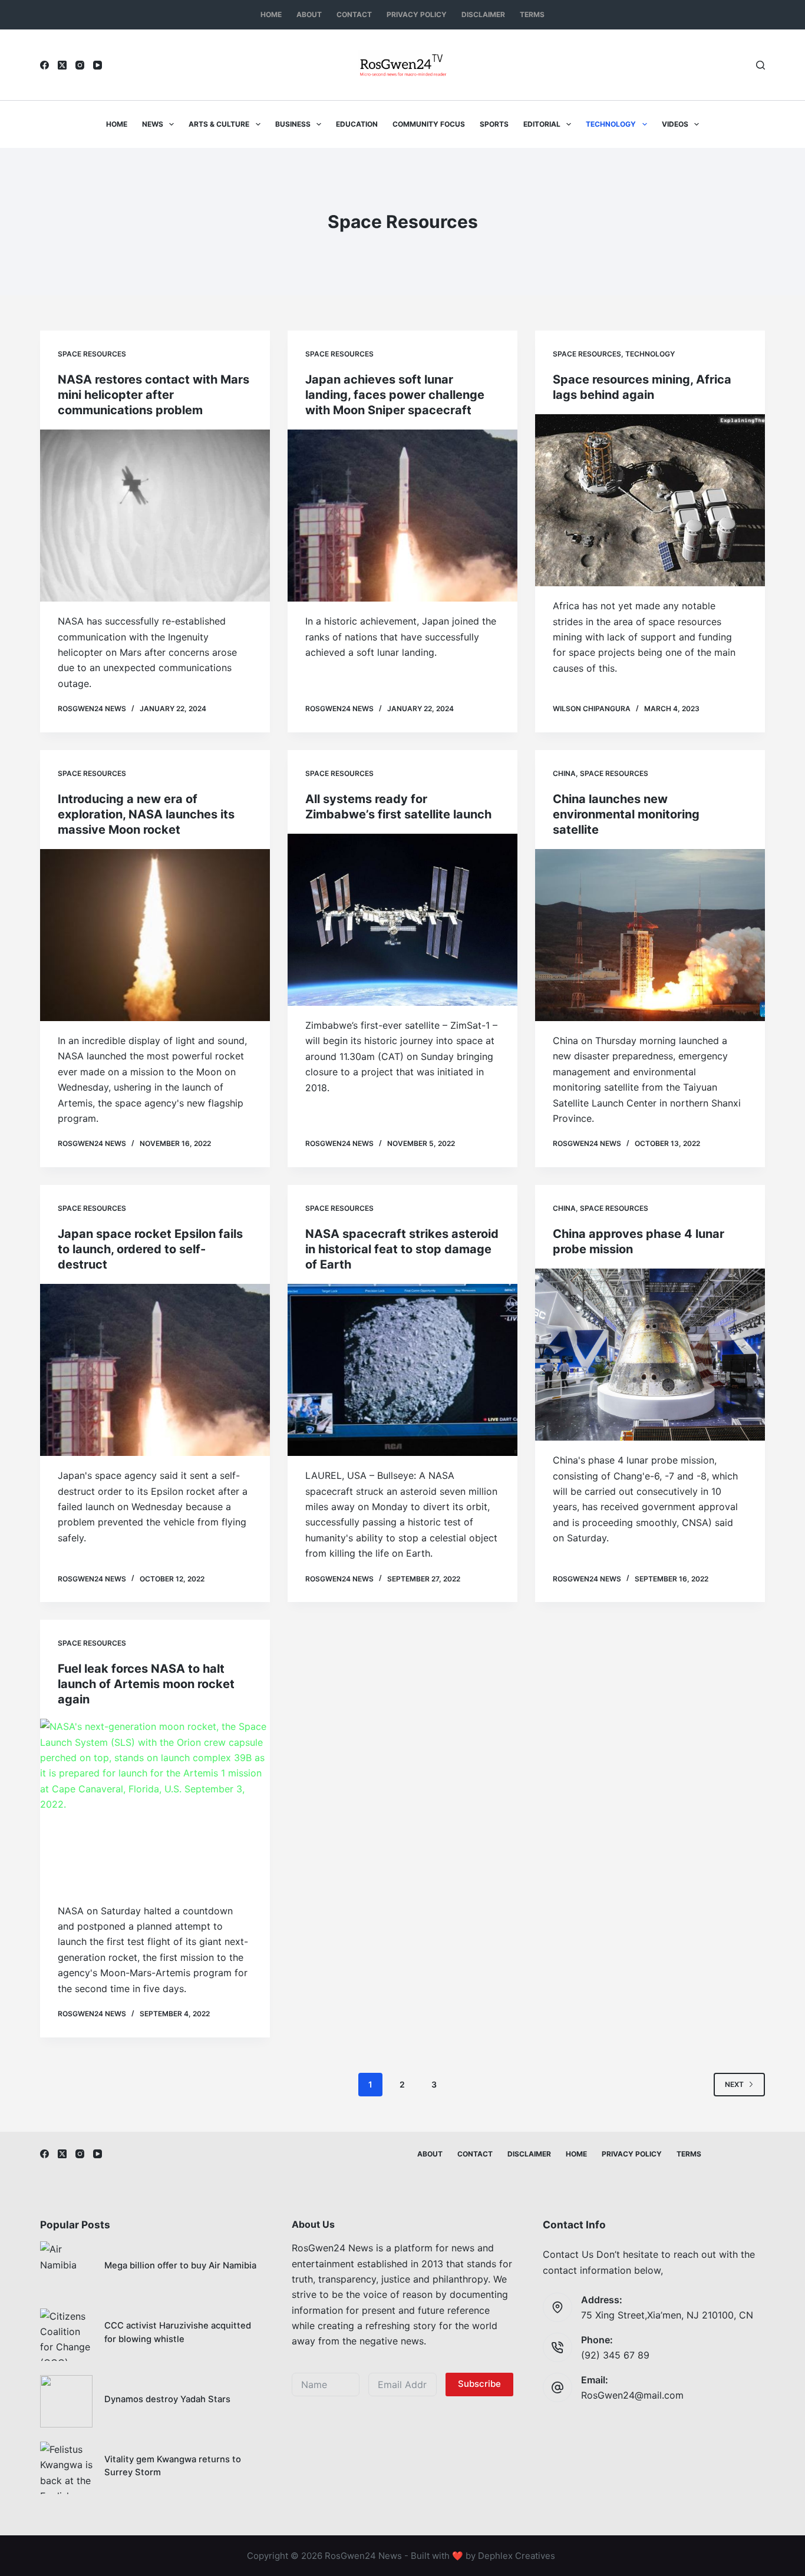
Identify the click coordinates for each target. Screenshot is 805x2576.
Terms (532, 14)
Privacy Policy (417, 14)
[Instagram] (80, 65)
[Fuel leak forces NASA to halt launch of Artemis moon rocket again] (155, 1805)
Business (293, 124)
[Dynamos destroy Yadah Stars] (66, 2401)
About (309, 14)
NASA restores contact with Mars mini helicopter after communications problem (154, 395)
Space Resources (92, 354)
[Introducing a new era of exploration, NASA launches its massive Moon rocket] (155, 935)
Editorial (542, 124)
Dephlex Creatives (517, 2556)
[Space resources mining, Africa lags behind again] (650, 500)
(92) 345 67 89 (615, 2355)
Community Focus (429, 124)
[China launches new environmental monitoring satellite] (650, 935)
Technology (611, 124)
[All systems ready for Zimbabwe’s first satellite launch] (402, 920)
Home (271, 14)
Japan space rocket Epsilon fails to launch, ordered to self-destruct (150, 1249)
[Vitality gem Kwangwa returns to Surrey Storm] (66, 2468)
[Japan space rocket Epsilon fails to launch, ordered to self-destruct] (155, 1370)
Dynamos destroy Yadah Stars (167, 2399)
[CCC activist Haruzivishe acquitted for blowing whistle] (66, 2335)
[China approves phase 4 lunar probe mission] (650, 1355)
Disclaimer (483, 14)
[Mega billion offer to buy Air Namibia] (66, 2268)
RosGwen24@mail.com (632, 2395)
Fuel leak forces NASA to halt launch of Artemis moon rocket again (146, 1684)
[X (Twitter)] (62, 65)
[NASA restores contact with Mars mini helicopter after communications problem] (155, 516)
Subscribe (479, 2384)
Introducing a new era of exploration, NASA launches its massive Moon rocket (146, 814)
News (153, 124)
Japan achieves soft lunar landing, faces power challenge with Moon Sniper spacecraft (395, 395)
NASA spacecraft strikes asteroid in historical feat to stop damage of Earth (402, 1249)
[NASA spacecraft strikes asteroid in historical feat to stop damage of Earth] (402, 1370)
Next (734, 2084)
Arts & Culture (219, 124)
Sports (494, 124)
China (564, 773)
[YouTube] (98, 65)
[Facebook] (44, 65)
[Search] (761, 65)
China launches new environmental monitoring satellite (626, 814)
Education (357, 124)
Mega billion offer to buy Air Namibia (180, 2265)
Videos (675, 124)
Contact (354, 14)
